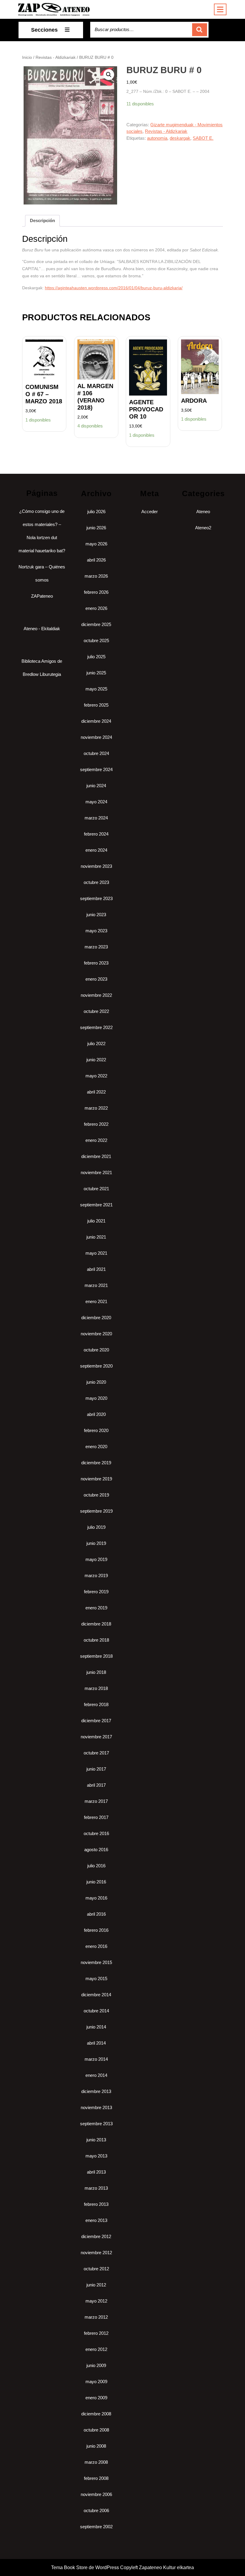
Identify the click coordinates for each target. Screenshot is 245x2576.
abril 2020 (96, 1414)
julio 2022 (96, 1044)
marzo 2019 (96, 1575)
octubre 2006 (96, 2510)
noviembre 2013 (96, 2107)
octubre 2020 (96, 1350)
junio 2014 (96, 2027)
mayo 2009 (96, 2382)
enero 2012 (96, 2349)
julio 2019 (96, 1527)
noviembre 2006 (96, 2494)
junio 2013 (96, 2140)
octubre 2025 (96, 640)
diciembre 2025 (96, 624)
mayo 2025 (96, 689)
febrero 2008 (96, 2478)
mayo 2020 (96, 1398)
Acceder (150, 512)
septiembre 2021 (96, 1205)
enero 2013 (96, 2220)
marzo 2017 (96, 1801)
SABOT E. (203, 138)
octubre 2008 (96, 2430)
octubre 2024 (96, 753)
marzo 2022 (96, 1108)
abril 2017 (96, 1785)
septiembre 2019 (96, 1511)
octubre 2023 (96, 882)
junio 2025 (96, 673)
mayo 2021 (96, 1253)
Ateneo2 (203, 528)
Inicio (27, 57)
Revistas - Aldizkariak (56, 57)
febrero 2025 (96, 705)
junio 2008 (96, 2446)
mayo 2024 (96, 802)
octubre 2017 (96, 1753)
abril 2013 (96, 2172)
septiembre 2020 (96, 1366)
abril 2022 (96, 1092)
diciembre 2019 (96, 1463)
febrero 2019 (96, 1592)
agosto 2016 (96, 1850)
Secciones (44, 30)
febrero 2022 (96, 1124)
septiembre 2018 (96, 1656)
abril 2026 (96, 560)
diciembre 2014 (96, 1995)
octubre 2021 (96, 1189)
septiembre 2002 (96, 2527)
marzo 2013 (96, 2188)
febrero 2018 (96, 1704)
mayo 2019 (96, 1559)
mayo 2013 (96, 2156)
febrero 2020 (96, 1430)
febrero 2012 (96, 2333)
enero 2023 (96, 979)
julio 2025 (96, 657)
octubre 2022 (96, 1011)
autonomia (157, 138)
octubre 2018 (96, 1640)
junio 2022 (96, 1060)
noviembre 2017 (96, 1737)
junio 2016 (96, 1882)
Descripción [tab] (42, 220)
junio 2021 (96, 1237)
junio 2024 (96, 786)
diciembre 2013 (96, 2091)
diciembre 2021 (96, 1156)
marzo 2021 (96, 1285)
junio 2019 (96, 1543)
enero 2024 (96, 850)
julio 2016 (96, 1866)
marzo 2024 (96, 818)
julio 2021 (96, 1221)
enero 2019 (96, 1608)
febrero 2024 (96, 834)
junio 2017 (96, 1769)
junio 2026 (96, 528)
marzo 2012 (96, 2317)
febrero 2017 (96, 1817)
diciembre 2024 (96, 721)
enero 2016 (96, 1946)
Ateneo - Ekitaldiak (42, 629)
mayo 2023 (96, 931)
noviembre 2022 (96, 995)
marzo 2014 (96, 2059)
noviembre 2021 (96, 1172)
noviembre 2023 (96, 866)
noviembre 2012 (96, 2253)
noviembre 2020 (96, 1334)
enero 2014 (96, 2075)
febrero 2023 (96, 963)
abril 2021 (96, 1269)
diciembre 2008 (96, 2414)
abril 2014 (96, 2043)
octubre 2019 (96, 1495)
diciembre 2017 (96, 1721)
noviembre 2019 (96, 1479)
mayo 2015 (96, 1978)
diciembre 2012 (96, 2236)
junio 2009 (96, 2365)
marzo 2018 (96, 1688)
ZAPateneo (42, 596)
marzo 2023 (96, 947)
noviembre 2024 (96, 737)
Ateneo (203, 512)
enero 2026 (96, 608)
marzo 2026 (96, 576)
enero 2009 (96, 2398)
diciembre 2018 (96, 1624)
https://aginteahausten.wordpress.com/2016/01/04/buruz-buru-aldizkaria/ (114, 288)
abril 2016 (96, 1914)
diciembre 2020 (96, 1318)
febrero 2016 (96, 1930)
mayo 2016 (96, 1898)
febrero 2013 (96, 2204)
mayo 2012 (96, 2301)
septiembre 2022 (96, 1027)
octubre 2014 (96, 2011)
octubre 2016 (96, 1833)
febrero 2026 (96, 592)
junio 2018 (96, 1672)
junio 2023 (96, 915)
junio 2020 (96, 1382)
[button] (109, 75)
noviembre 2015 (96, 1962)
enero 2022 (96, 1140)
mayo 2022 (96, 1076)
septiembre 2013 (96, 2124)
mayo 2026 (96, 544)
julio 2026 (96, 512)
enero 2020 (96, 1447)
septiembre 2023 (96, 898)
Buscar (200, 30)
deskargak (180, 138)
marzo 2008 (96, 2462)
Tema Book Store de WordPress (85, 2567)
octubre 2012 (96, 2269)
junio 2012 (96, 2285)
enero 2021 (96, 1301)
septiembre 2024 (96, 769)
